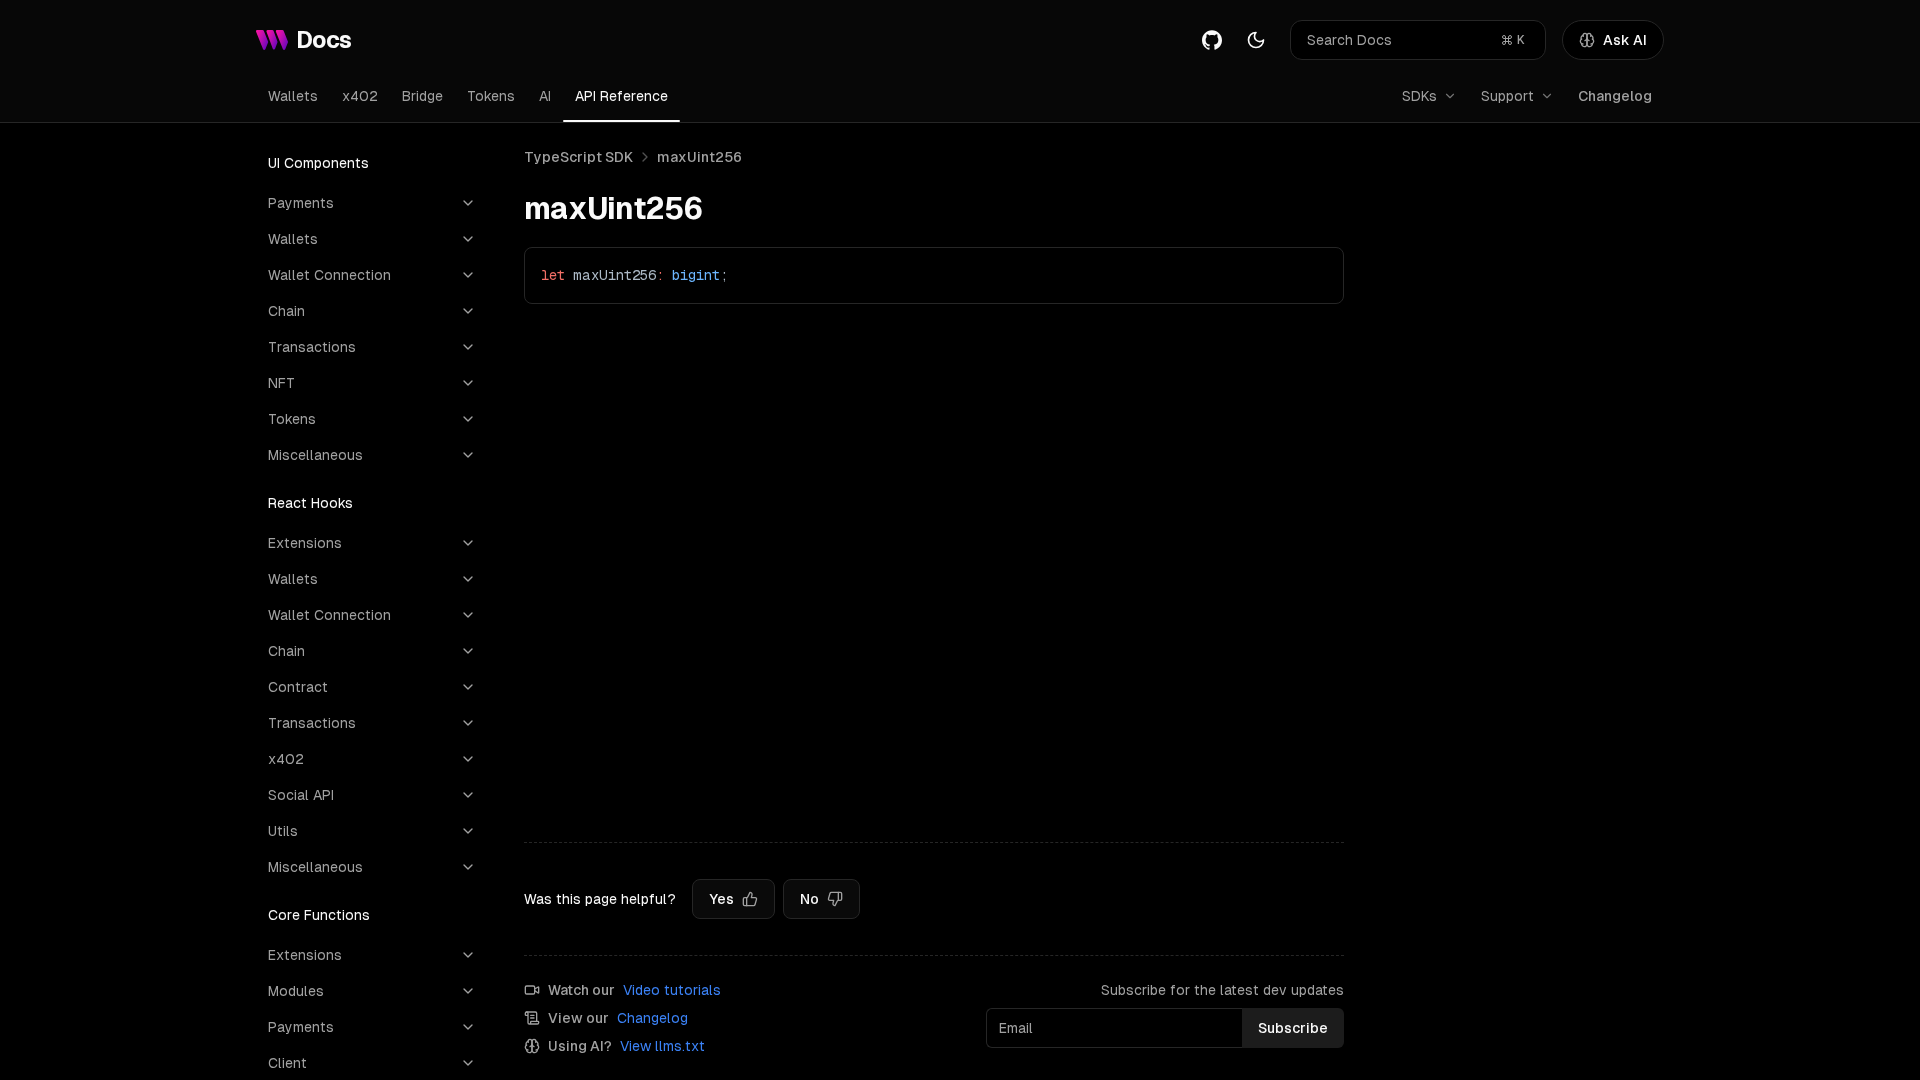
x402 (360, 96)
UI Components (318, 163)
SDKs (1419, 96)
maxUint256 (699, 157)
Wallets (293, 96)
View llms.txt (662, 1046)
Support (1507, 96)
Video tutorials (672, 990)
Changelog (1615, 96)
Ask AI (1625, 40)
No (809, 899)
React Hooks (310, 503)
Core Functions (319, 915)
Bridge (422, 96)
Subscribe (1293, 1028)
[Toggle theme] (1256, 40)
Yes (721, 899)
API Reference (621, 96)
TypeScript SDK (578, 157)
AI (545, 96)
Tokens (491, 96)
